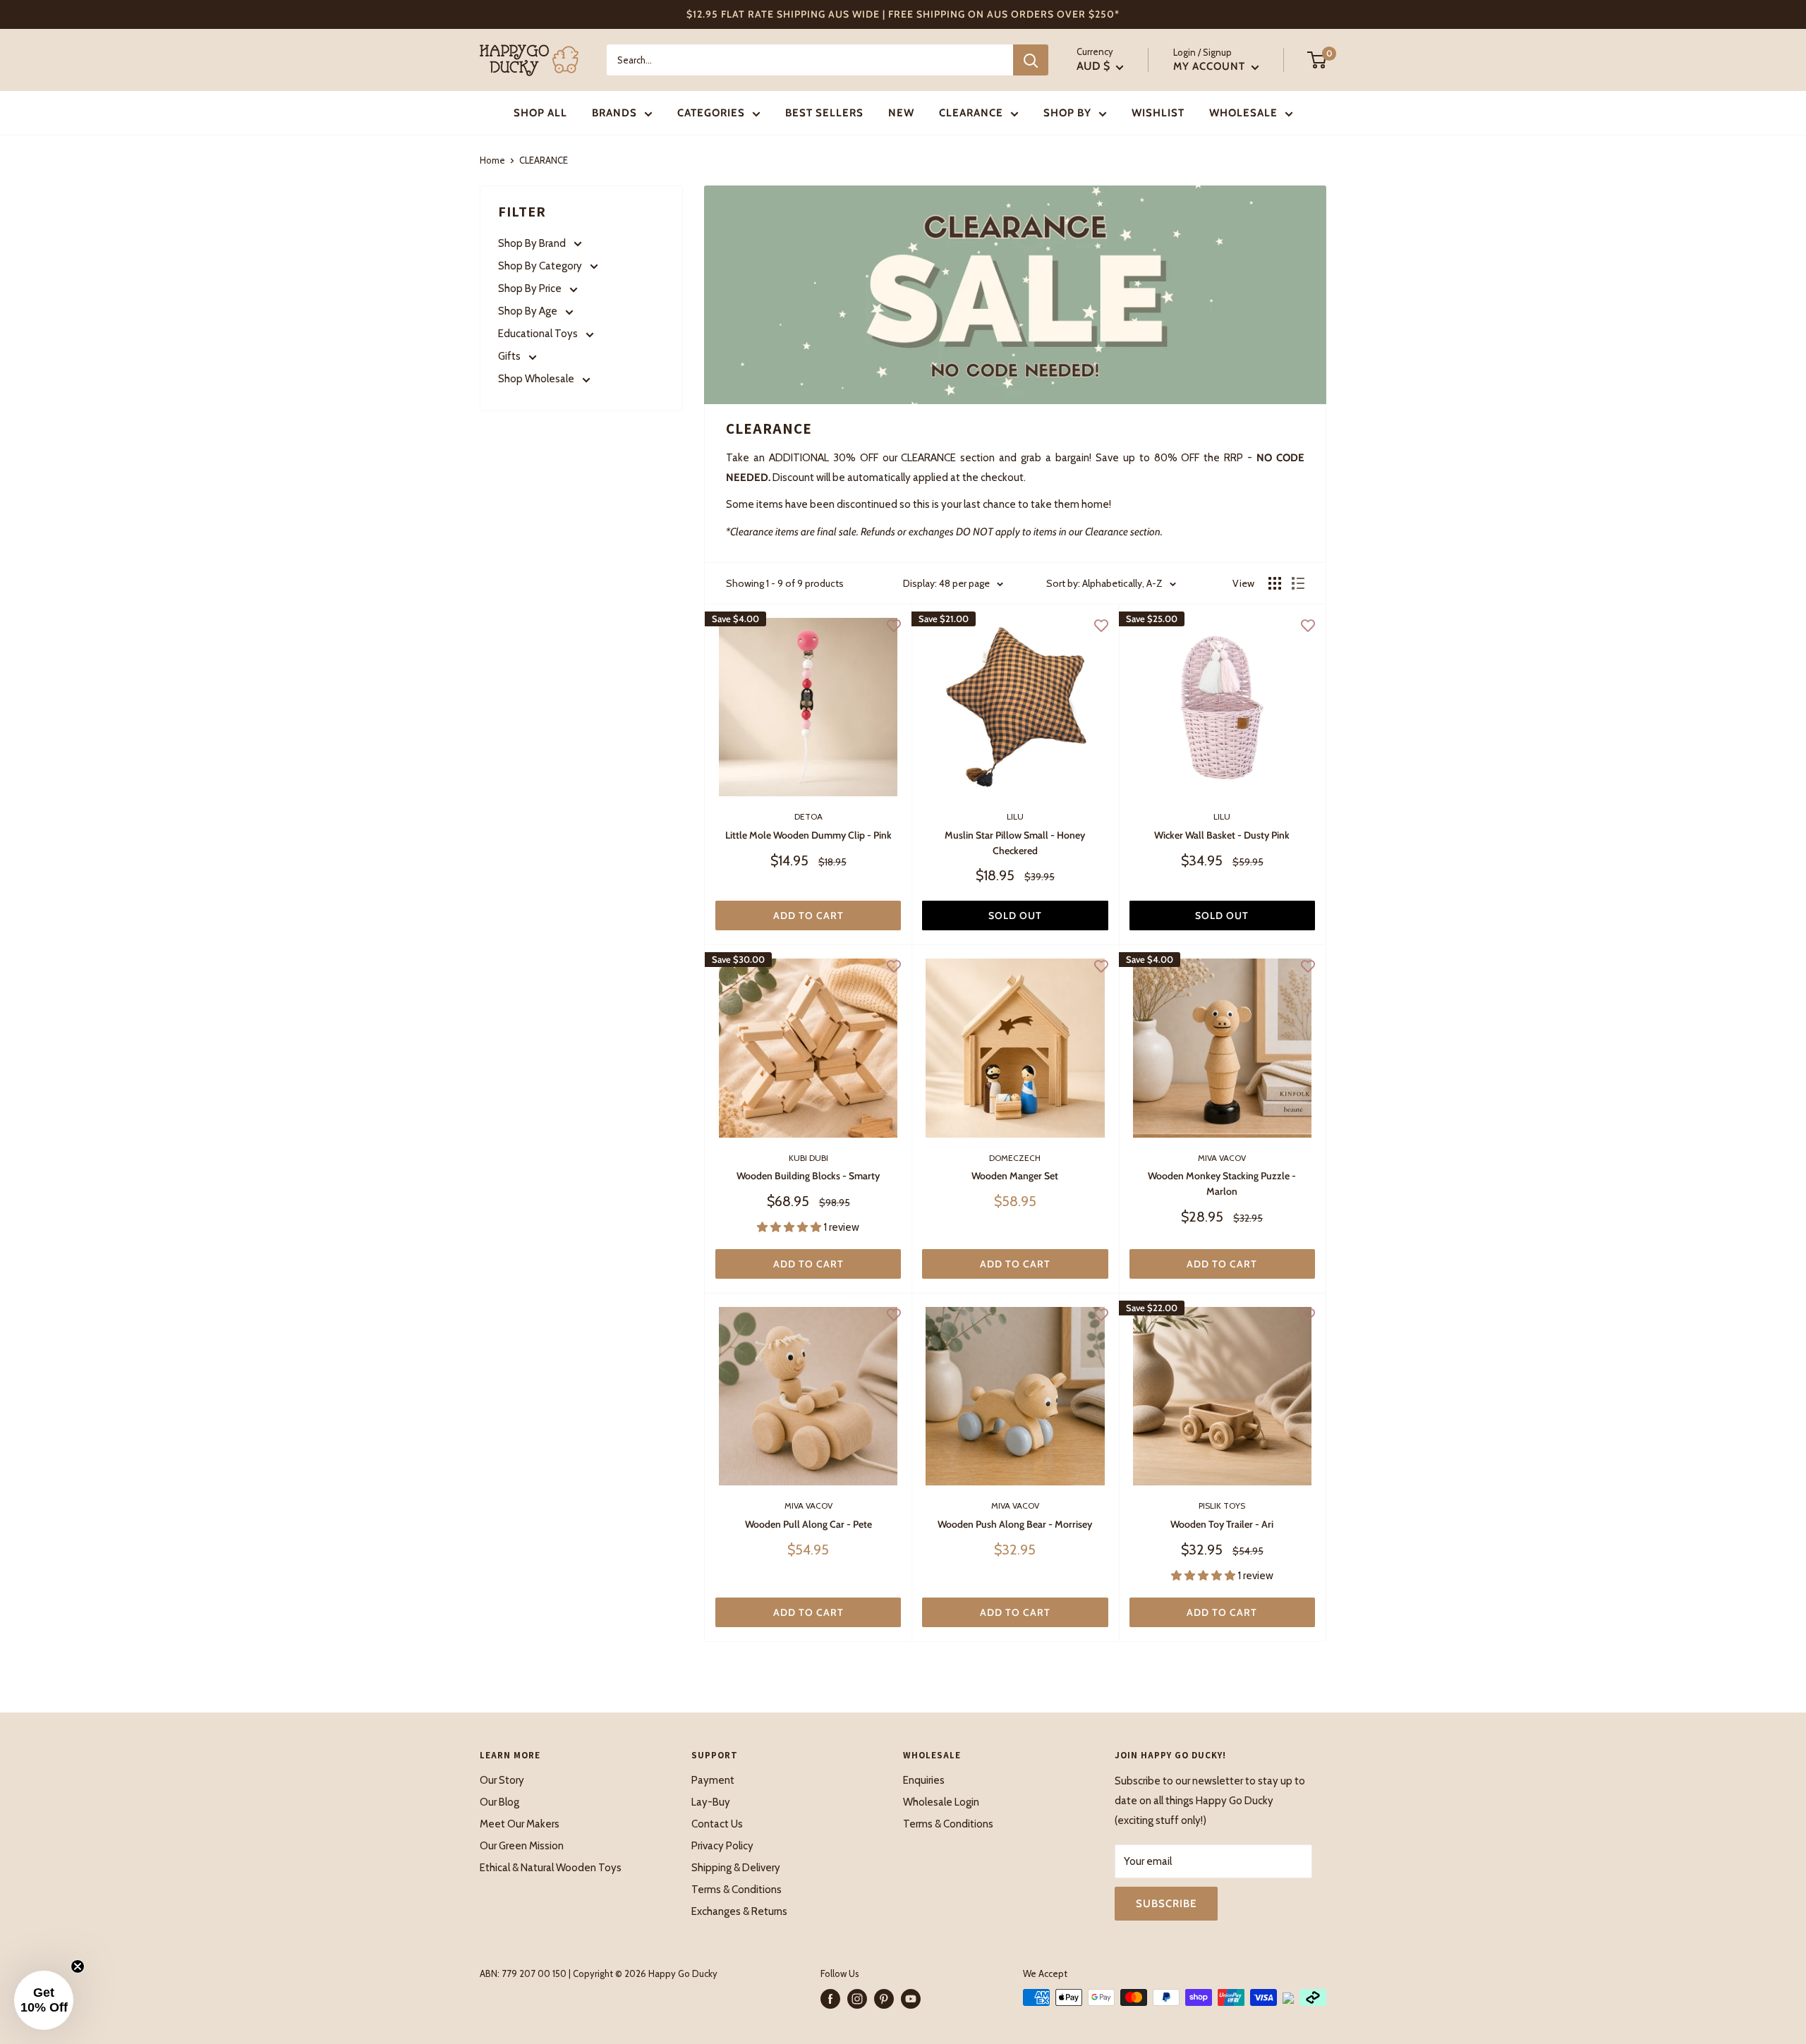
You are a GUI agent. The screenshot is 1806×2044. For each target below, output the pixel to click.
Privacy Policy (722, 1846)
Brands (614, 113)
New (901, 113)
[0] (1317, 60)
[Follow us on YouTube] (911, 1999)
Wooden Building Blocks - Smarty (808, 1176)
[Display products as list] (1298, 583)
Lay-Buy (711, 1802)
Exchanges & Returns (739, 1911)
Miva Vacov (1222, 1158)
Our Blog (499, 1802)
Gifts (510, 356)
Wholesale (1243, 113)
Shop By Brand (533, 243)
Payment (713, 1780)
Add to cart (808, 915)
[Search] (1031, 60)
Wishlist (1158, 113)
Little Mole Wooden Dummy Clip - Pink (808, 835)
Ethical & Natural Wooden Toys (551, 1868)
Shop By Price (531, 288)
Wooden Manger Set (1015, 1176)
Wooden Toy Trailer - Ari (1222, 1524)
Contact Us (717, 1824)
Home (492, 160)
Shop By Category (541, 266)
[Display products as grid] (1275, 583)
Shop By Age (529, 311)
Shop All (540, 113)
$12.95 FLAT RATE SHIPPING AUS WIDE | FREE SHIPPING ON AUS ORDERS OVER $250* (903, 14)
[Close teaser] (78, 1966)
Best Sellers (824, 113)
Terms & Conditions (737, 1890)
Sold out (1015, 915)
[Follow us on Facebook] (830, 1999)
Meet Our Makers (520, 1824)
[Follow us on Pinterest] (884, 1999)
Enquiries (924, 1780)
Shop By (1067, 113)
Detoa (808, 816)
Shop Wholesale (537, 379)
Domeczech (1015, 1158)
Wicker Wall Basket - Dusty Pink (1222, 835)
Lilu (1015, 816)
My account (1211, 66)
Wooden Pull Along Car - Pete (808, 1524)
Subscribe (1166, 1904)
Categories (711, 113)
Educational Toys (539, 334)
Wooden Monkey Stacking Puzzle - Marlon (1222, 1184)
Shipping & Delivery (736, 1868)
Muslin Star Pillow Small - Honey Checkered (1015, 843)
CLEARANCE (971, 113)
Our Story (502, 1780)
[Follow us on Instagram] (857, 1999)
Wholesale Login (941, 1802)
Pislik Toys (1222, 1505)
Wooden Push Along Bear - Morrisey (1015, 1524)
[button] (44, 2000)
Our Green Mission (522, 1846)
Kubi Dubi (808, 1158)
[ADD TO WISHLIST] (894, 625)
